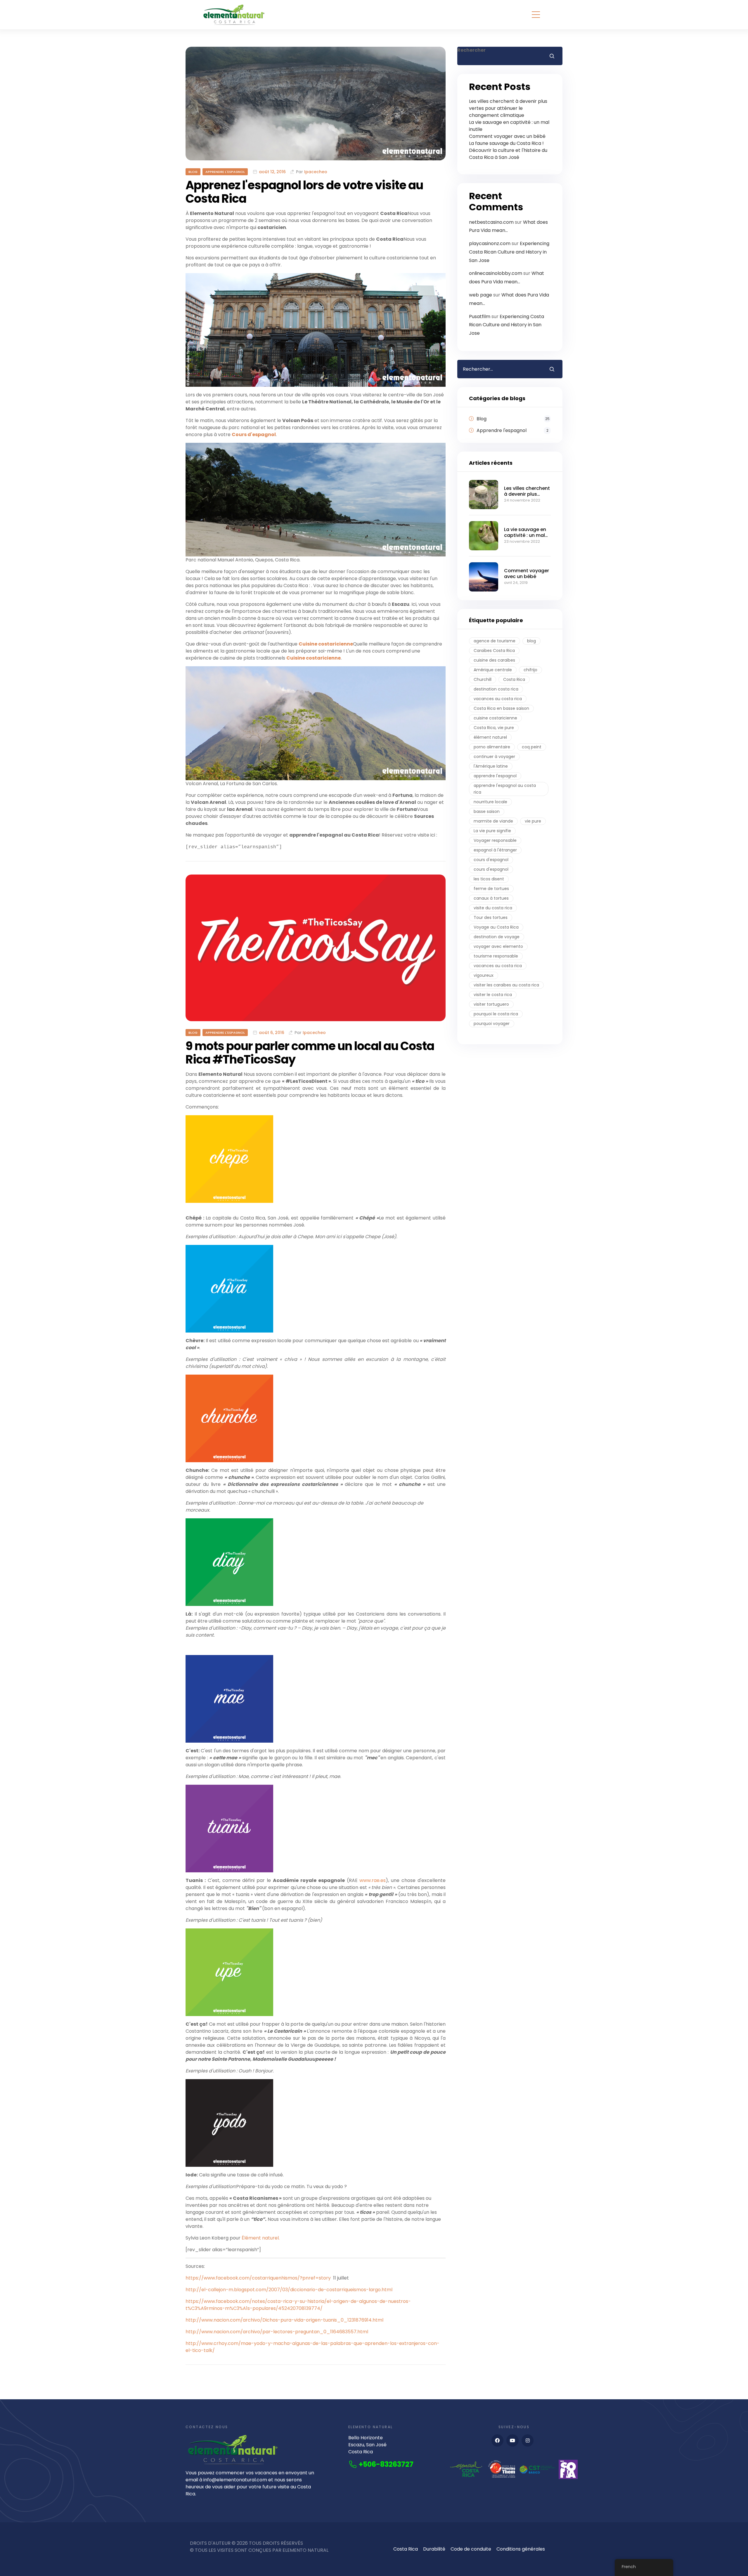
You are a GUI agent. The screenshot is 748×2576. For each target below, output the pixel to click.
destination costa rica (496, 689)
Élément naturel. (261, 2238)
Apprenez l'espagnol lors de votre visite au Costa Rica (304, 192)
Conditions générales (521, 2549)
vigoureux (484, 975)
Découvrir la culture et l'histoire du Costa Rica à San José (508, 154)
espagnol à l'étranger (495, 850)
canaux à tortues (491, 898)
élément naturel (490, 737)
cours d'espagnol (491, 860)
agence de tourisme (495, 641)
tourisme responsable (496, 956)
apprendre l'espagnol (495, 776)
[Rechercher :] (499, 369)
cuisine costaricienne (495, 718)
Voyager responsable (495, 840)
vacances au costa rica (498, 699)
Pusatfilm (480, 316)
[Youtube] (512, 2440)
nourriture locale (490, 802)
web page (481, 295)
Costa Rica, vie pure (494, 728)
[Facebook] (498, 2440)
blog (531, 641)
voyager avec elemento (498, 946)
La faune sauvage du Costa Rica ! (506, 143)
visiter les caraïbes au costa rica (506, 985)
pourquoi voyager (492, 1024)
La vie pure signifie (492, 831)
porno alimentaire (492, 747)
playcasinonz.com (490, 243)
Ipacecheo (316, 172)
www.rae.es (373, 1880)
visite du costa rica (493, 908)
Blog (193, 172)
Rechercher (471, 50)
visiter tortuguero (491, 1004)
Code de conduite (471, 2549)
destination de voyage (497, 937)
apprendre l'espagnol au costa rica (505, 789)
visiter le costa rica (493, 995)
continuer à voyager (494, 757)
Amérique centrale (493, 670)
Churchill (483, 679)
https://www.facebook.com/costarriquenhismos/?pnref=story (258, 2278)
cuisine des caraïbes (494, 660)
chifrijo (530, 670)
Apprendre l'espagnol (225, 172)
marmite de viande (493, 821)
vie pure (533, 821)
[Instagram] (528, 2440)
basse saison (487, 811)
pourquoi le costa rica (496, 1014)
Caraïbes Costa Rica (494, 650)
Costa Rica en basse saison (501, 708)
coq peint (532, 747)
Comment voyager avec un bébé (507, 136)
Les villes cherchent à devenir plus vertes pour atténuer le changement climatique (508, 108)
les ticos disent (489, 879)
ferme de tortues (491, 889)
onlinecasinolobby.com (496, 273)
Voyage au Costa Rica (496, 927)
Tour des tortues (491, 917)
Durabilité (434, 2549)
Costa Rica (514, 679)
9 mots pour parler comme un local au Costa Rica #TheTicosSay (310, 1053)
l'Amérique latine (491, 766)
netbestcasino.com (491, 222)
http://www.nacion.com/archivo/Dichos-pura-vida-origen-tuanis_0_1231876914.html (284, 2320)
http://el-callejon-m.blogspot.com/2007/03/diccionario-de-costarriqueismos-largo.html (289, 2290)
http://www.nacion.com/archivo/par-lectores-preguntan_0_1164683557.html (277, 2332)
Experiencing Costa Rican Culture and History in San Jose (509, 252)
